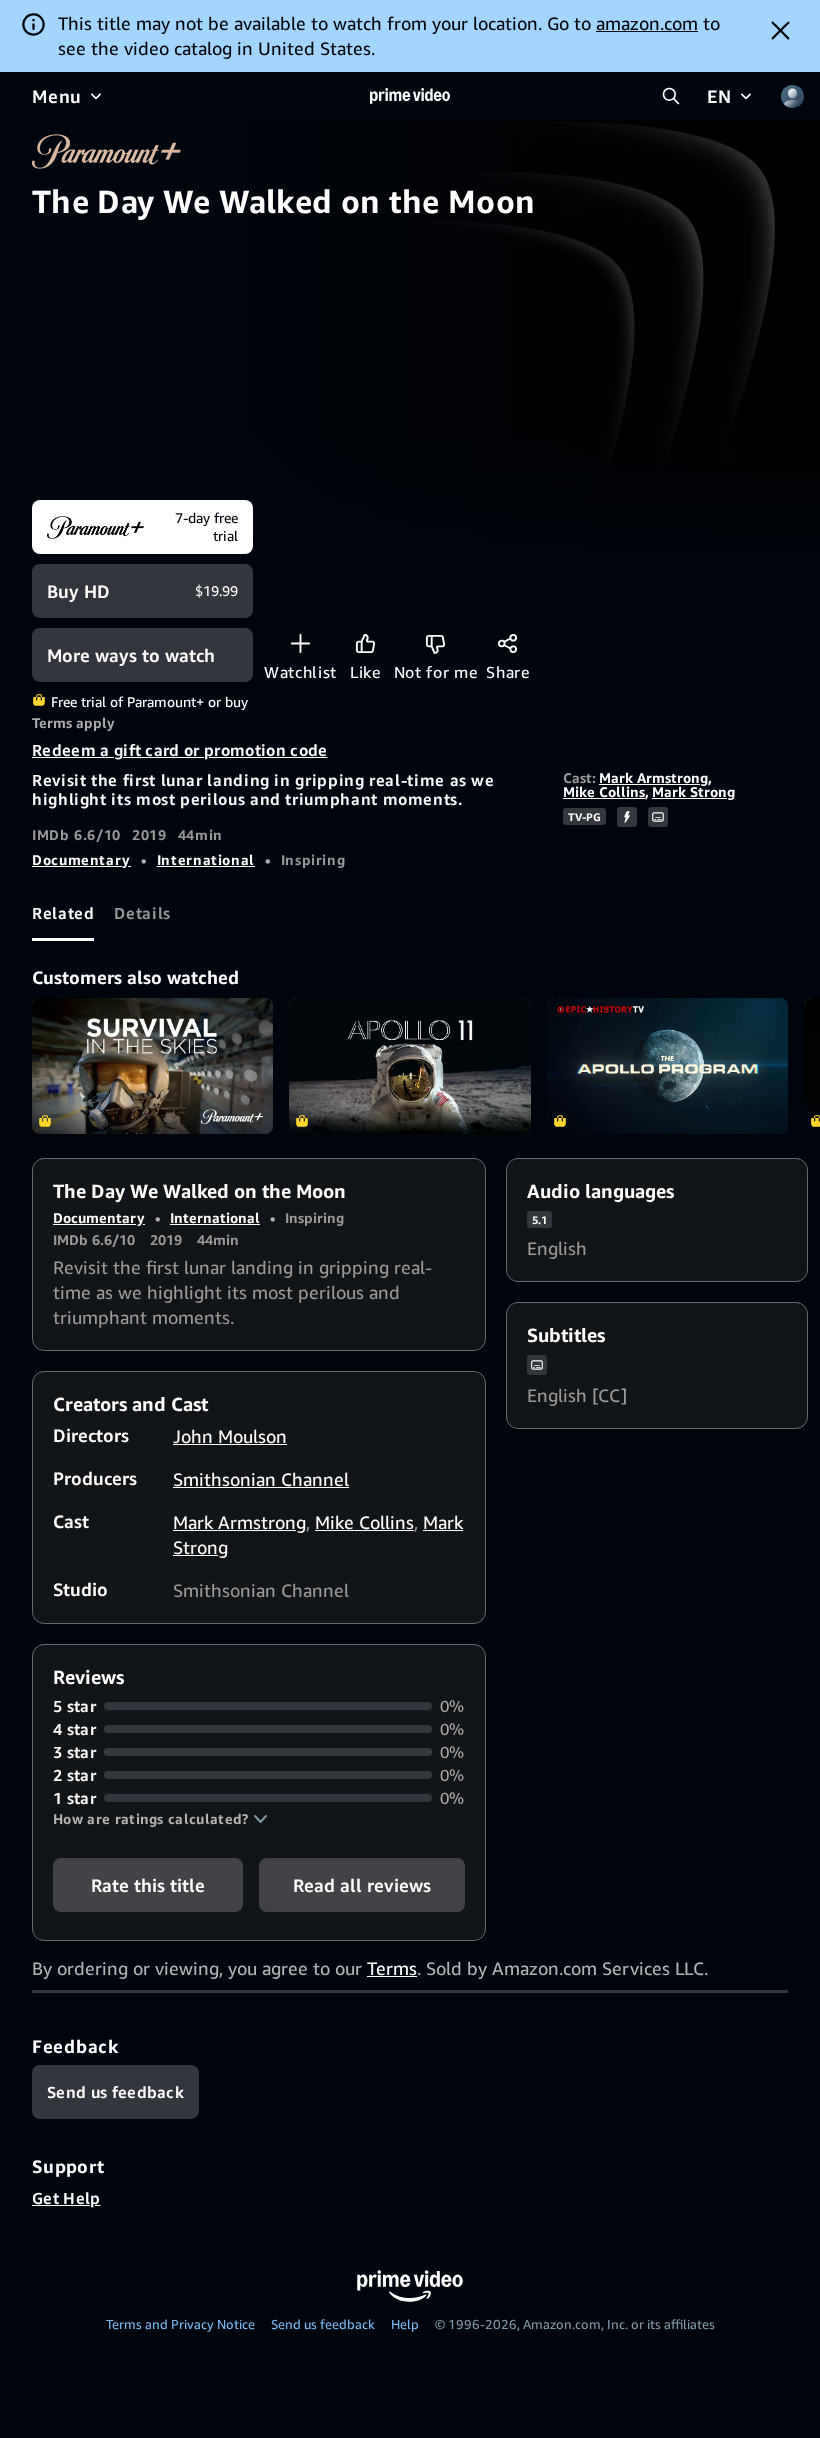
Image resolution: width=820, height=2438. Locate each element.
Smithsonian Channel (261, 1479)
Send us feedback (323, 2324)
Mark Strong (693, 791)
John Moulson (230, 1436)
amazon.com (647, 23)
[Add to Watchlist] (300, 643)
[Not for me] (435, 643)
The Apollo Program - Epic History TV (667, 1066)
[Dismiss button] (780, 30)
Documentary (81, 859)
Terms (392, 1968)
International (206, 859)
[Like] (365, 643)
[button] (160, 1819)
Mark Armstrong (653, 777)
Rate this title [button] (148, 1885)
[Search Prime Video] (671, 96)
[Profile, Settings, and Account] (792, 96)
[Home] (410, 96)
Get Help (66, 2198)
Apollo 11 (409, 1066)
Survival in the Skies (152, 1066)
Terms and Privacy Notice (180, 2324)
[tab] (63, 914)
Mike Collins (604, 791)
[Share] (507, 643)
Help (405, 2324)
